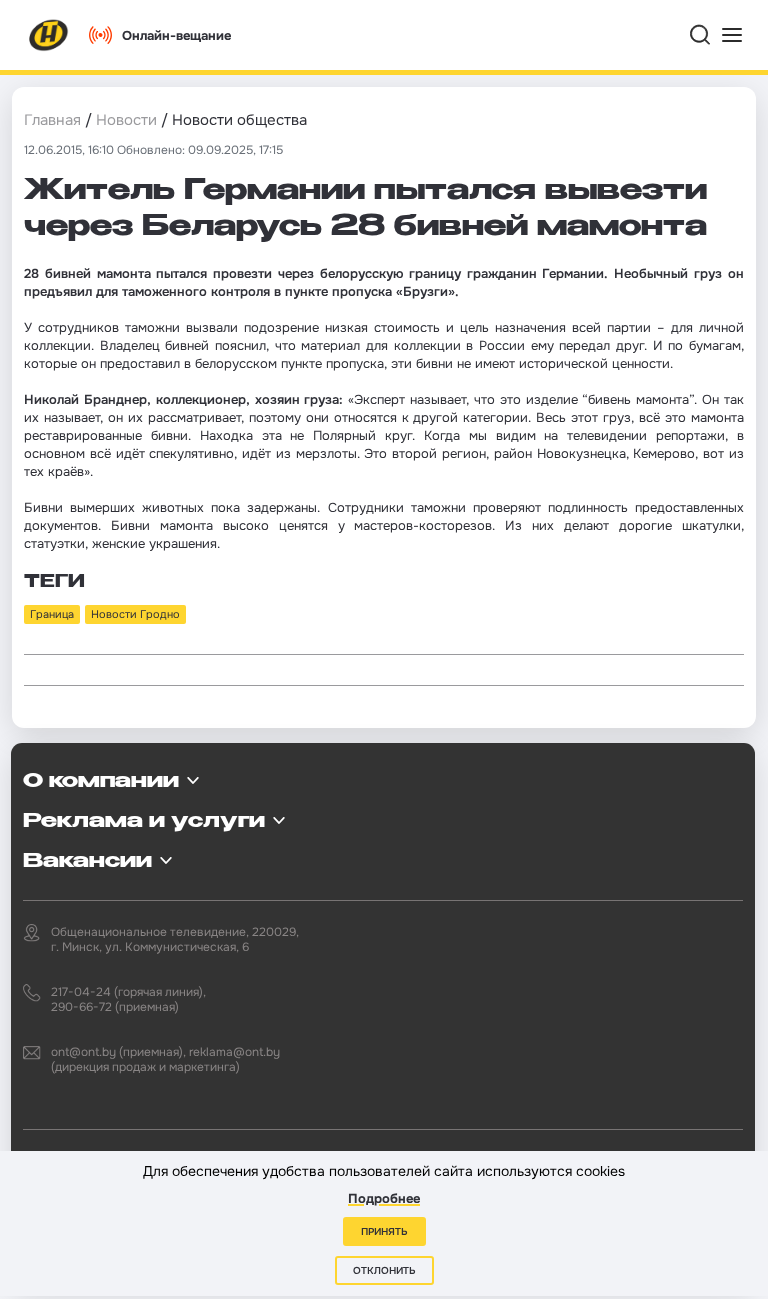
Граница (52, 614)
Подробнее (384, 1198)
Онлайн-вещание (176, 35)
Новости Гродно (135, 614)
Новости (126, 120)
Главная (52, 120)
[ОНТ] (49, 35)
